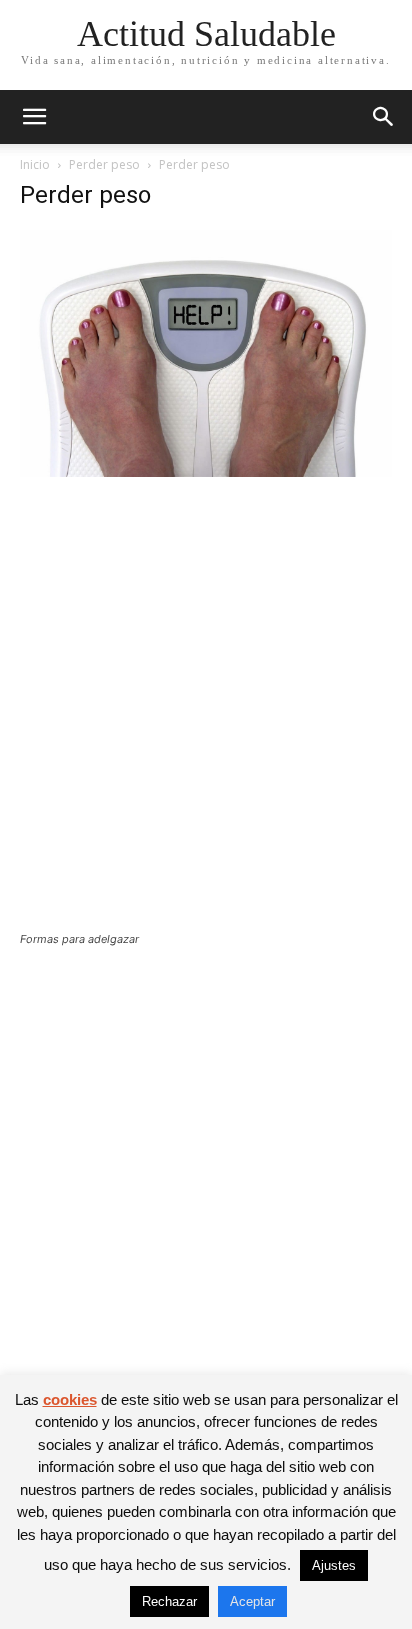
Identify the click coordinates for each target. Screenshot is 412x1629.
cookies (70, 1399)
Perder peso (104, 164)
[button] (34, 117)
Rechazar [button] (169, 1601)
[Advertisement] (206, 717)
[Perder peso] (206, 471)
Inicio (35, 164)
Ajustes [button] (334, 1565)
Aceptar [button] (252, 1601)
